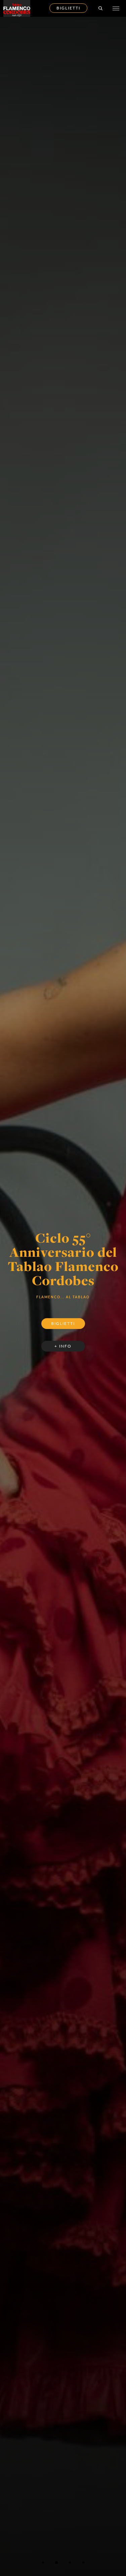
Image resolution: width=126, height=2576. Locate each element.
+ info (63, 1342)
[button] (43, 2563)
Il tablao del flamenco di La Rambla (63, 1256)
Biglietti (68, 8)
